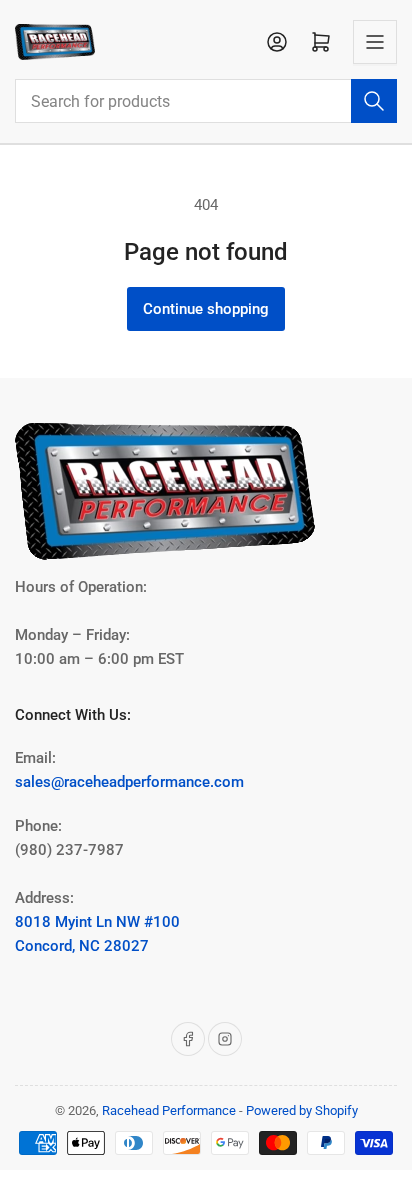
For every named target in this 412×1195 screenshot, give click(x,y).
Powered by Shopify (302, 1110)
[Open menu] (375, 42)
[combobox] (206, 101)
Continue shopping (206, 309)
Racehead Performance (169, 1110)
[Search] (374, 101)
